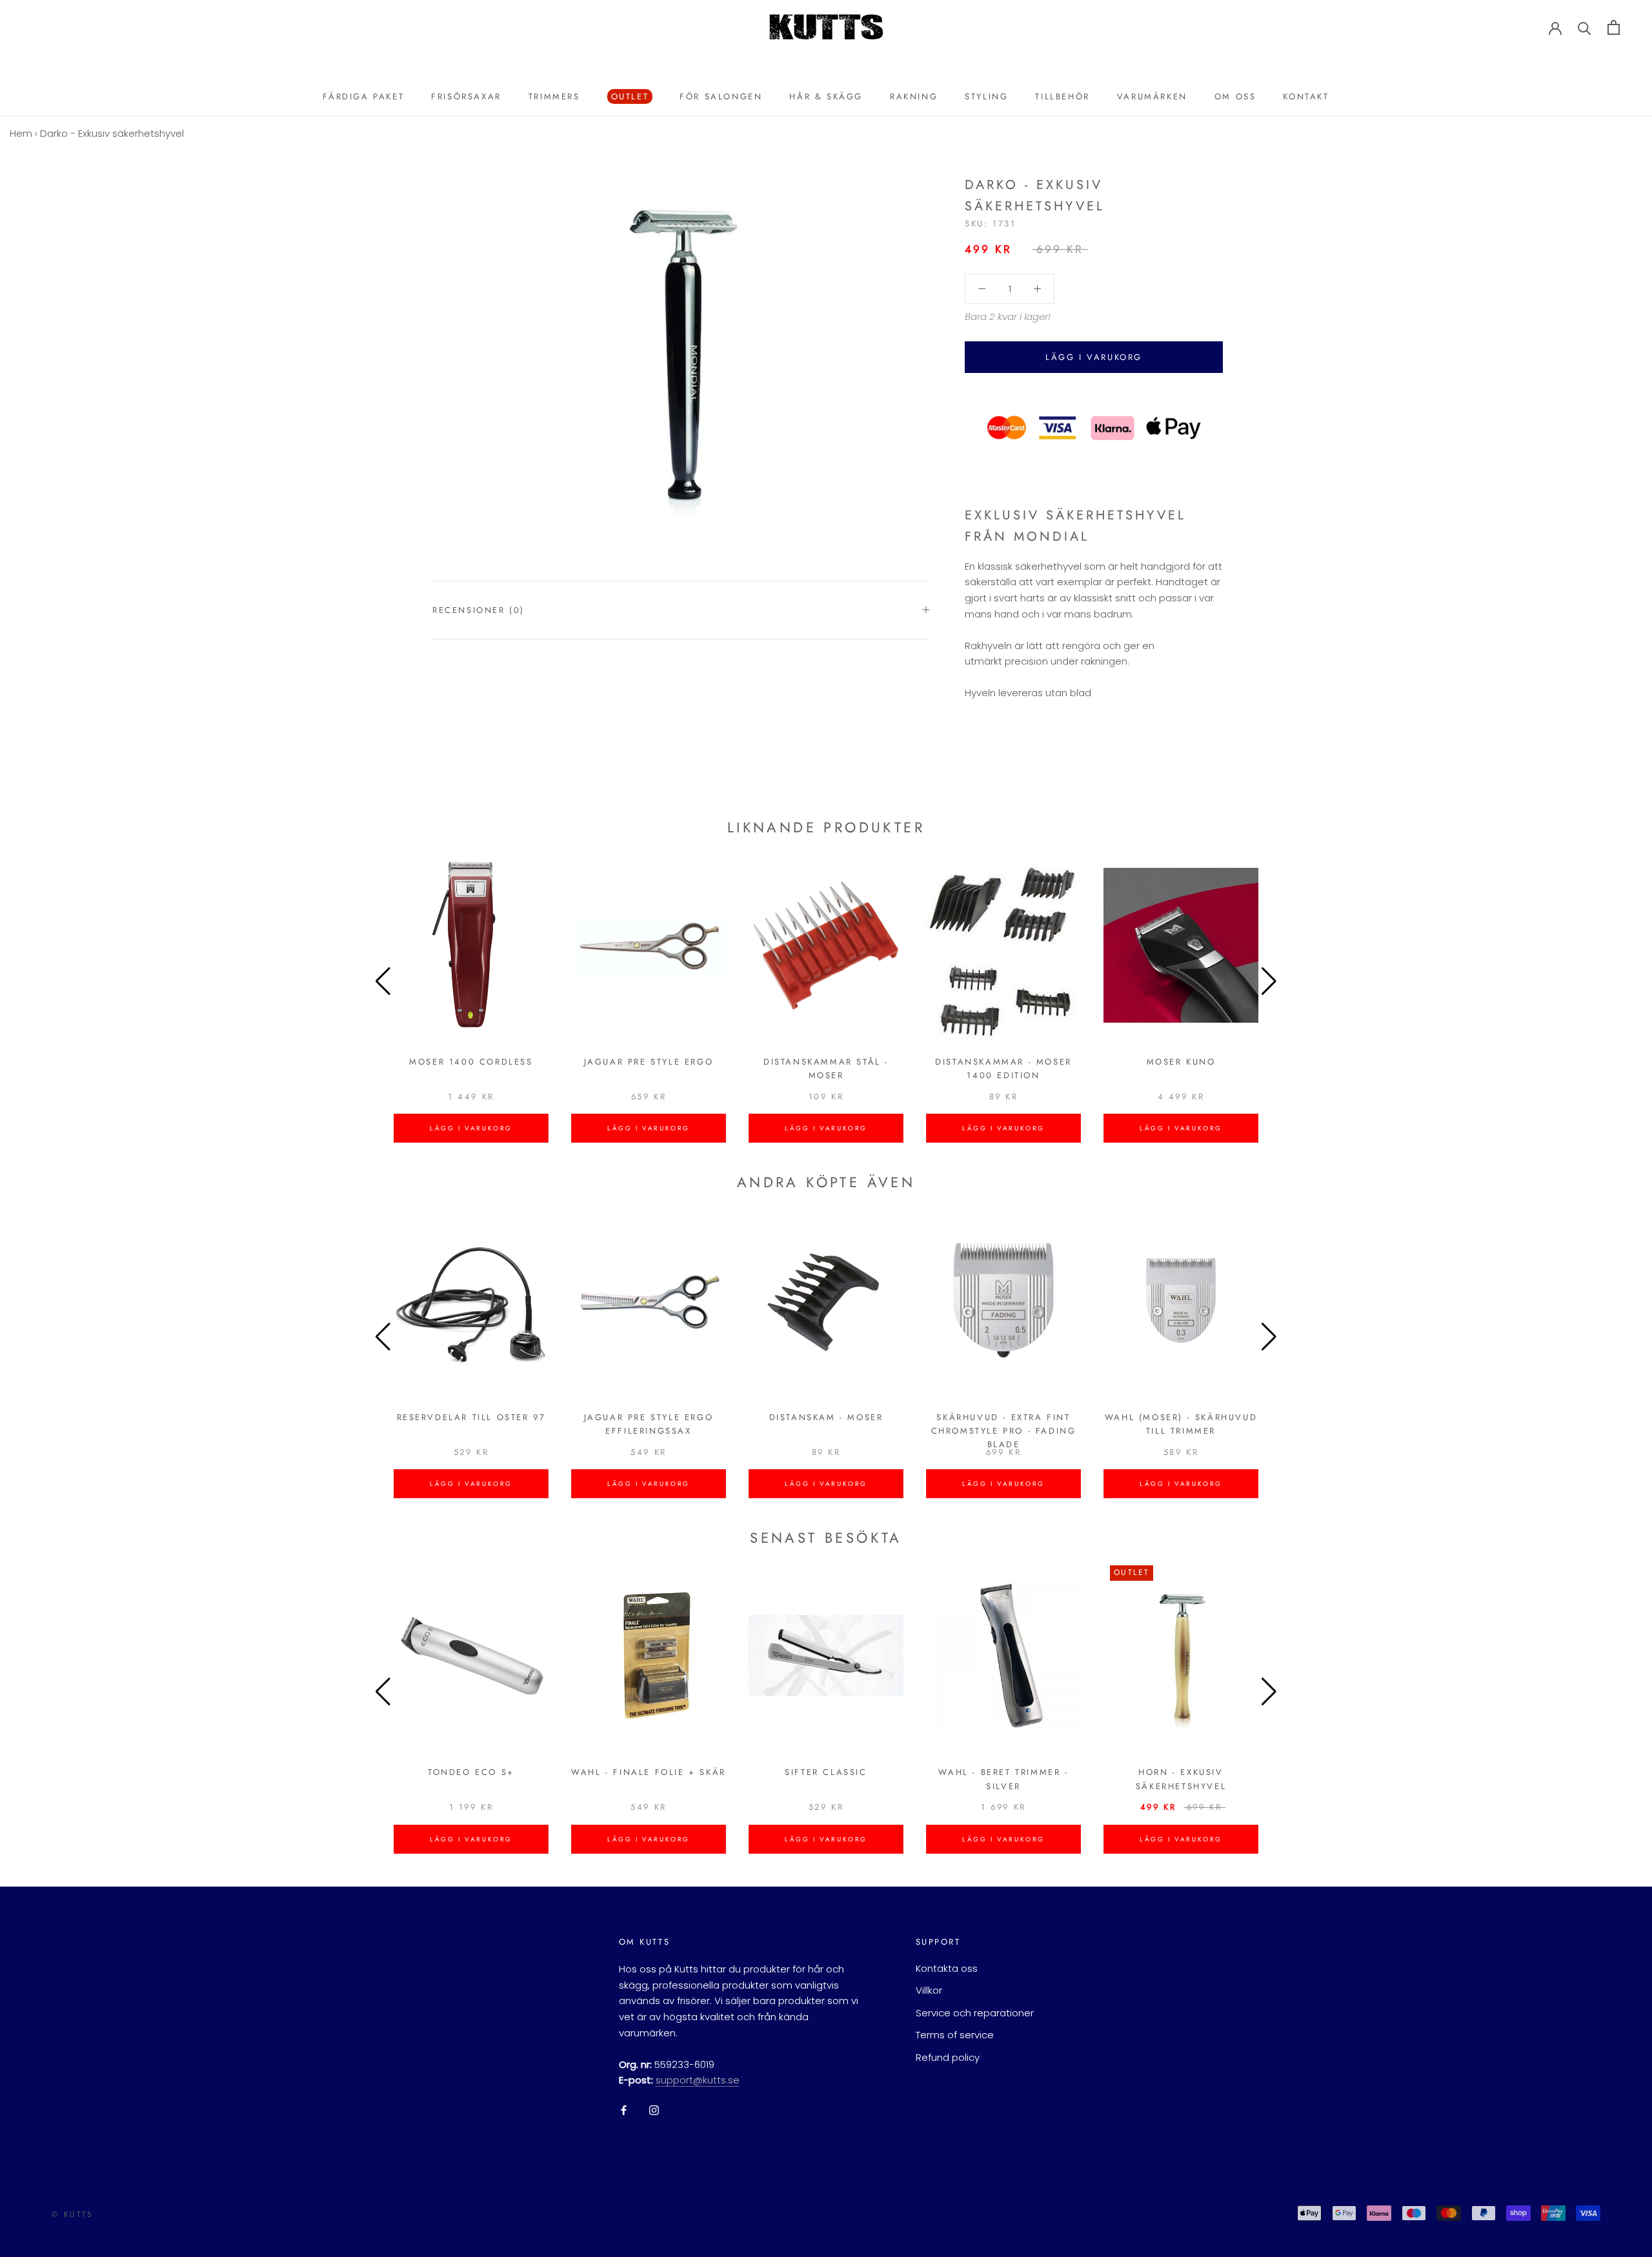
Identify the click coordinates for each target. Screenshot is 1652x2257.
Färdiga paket (363, 96)
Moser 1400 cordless (471, 1062)
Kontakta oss (947, 1968)
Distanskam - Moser (826, 1417)
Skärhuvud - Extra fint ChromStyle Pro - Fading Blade (1004, 1431)
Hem (21, 133)
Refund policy (948, 2057)
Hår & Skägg (826, 96)
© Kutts (73, 2214)
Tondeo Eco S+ (471, 1772)
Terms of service (955, 2035)
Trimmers (554, 96)
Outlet (628, 97)
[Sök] (1585, 27)
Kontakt (1306, 96)
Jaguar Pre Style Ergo (649, 1062)
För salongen (721, 96)
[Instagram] (654, 2110)
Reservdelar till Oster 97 (471, 1417)
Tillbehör (1062, 96)
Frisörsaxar (466, 96)
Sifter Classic (826, 1772)
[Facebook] (624, 2110)
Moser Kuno (1181, 1062)
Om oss (1235, 96)
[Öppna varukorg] (1614, 27)
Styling (986, 96)
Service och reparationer (975, 2013)
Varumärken (1152, 96)
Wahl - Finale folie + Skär (649, 1772)
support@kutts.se (698, 2080)
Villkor (929, 1990)
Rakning (914, 96)
